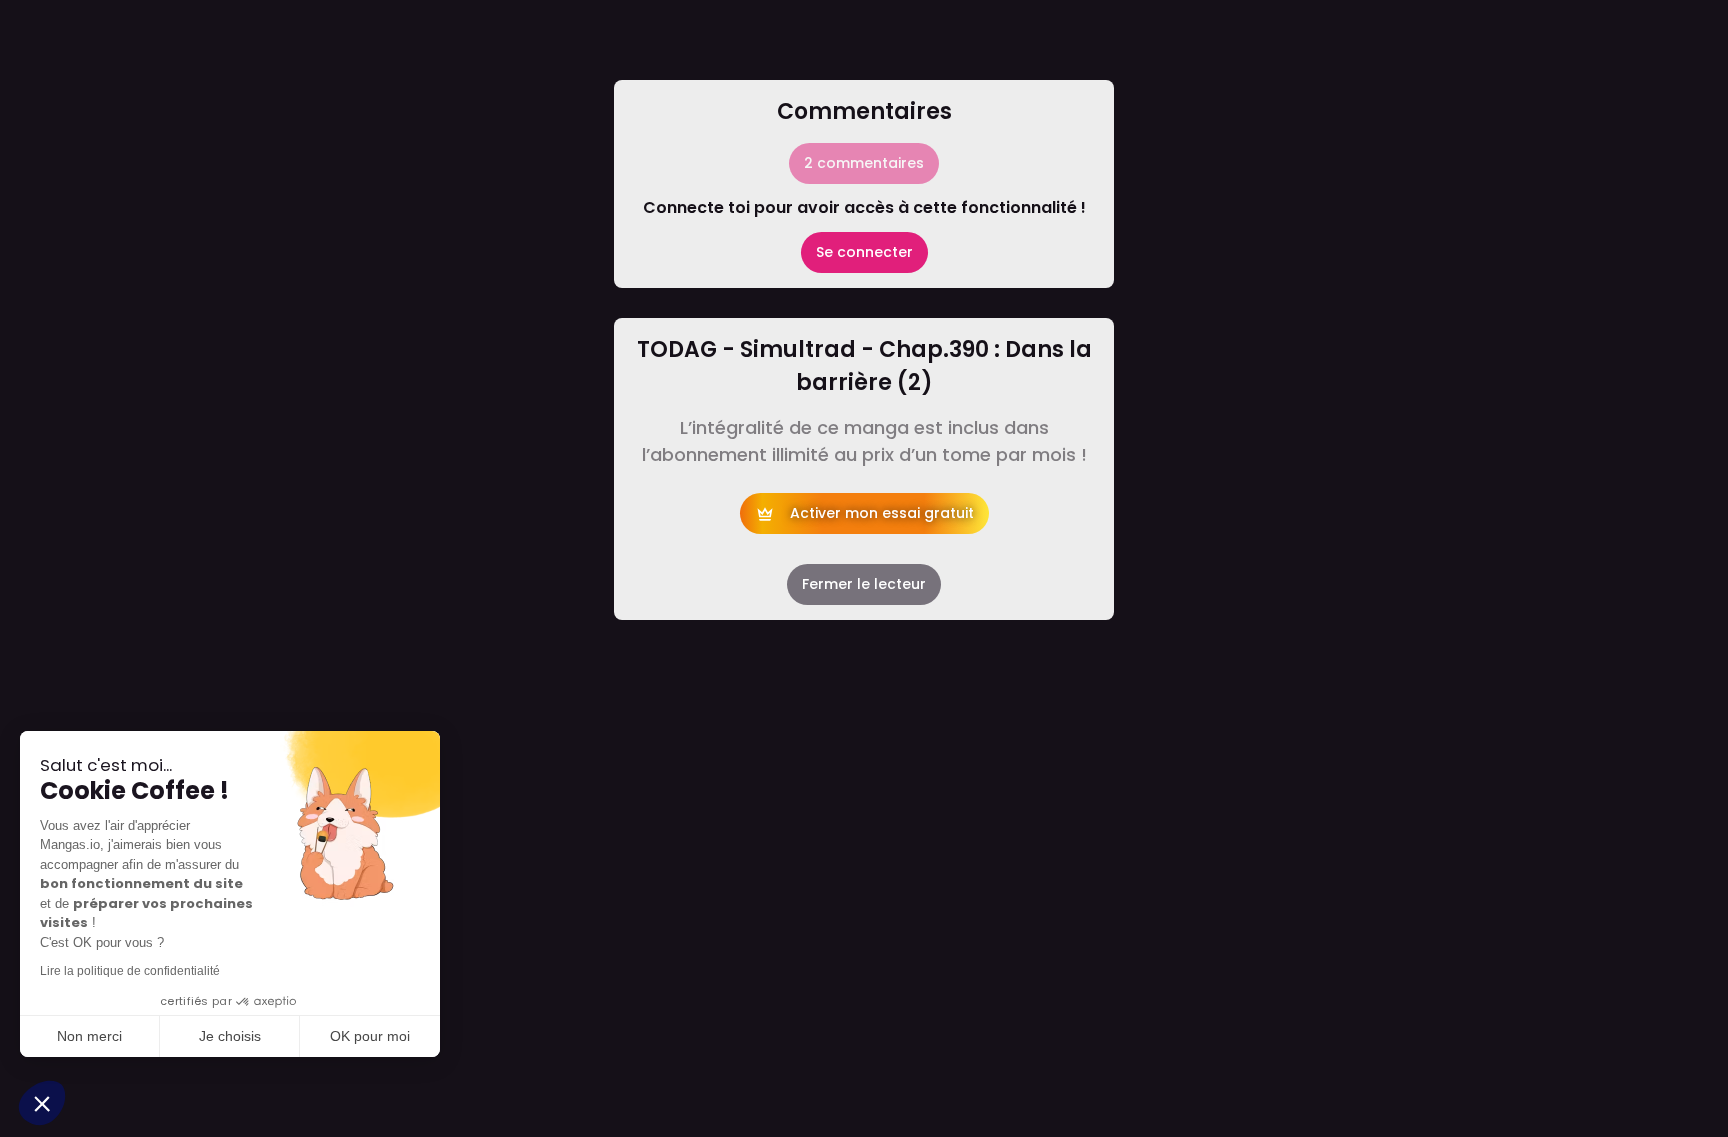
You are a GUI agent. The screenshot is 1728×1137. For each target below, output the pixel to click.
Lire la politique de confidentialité (130, 971)
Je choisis (230, 1036)
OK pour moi (370, 1036)
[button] (42, 1103)
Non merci (89, 1036)
